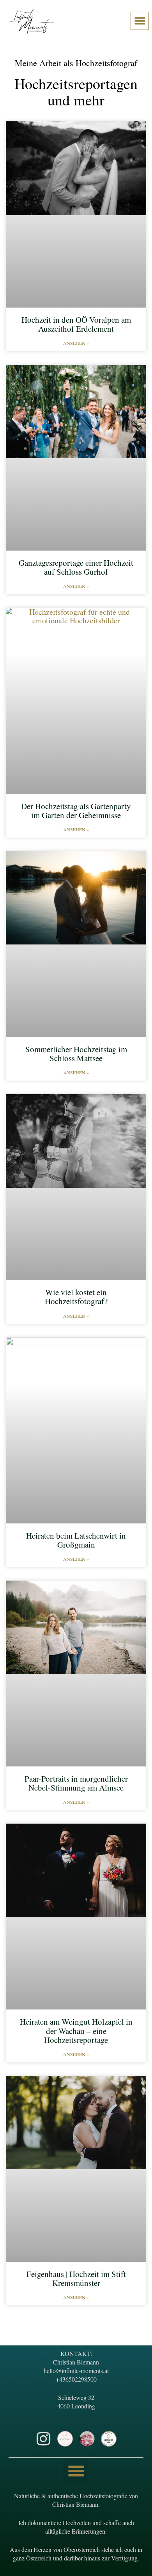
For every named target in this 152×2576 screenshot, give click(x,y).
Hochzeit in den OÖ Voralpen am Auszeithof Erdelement (76, 324)
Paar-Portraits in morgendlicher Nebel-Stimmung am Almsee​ (76, 1783)
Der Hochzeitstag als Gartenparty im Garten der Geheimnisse (76, 811)
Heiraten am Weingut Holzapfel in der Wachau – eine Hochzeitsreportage (76, 2030)
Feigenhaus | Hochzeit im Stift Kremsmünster (76, 2278)
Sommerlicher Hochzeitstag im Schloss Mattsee (76, 1054)
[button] (140, 21)
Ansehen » (76, 343)
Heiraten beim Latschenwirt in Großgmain (76, 1540)
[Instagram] (43, 2439)
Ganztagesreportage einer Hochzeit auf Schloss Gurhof (76, 567)
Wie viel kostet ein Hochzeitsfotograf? (76, 1297)
